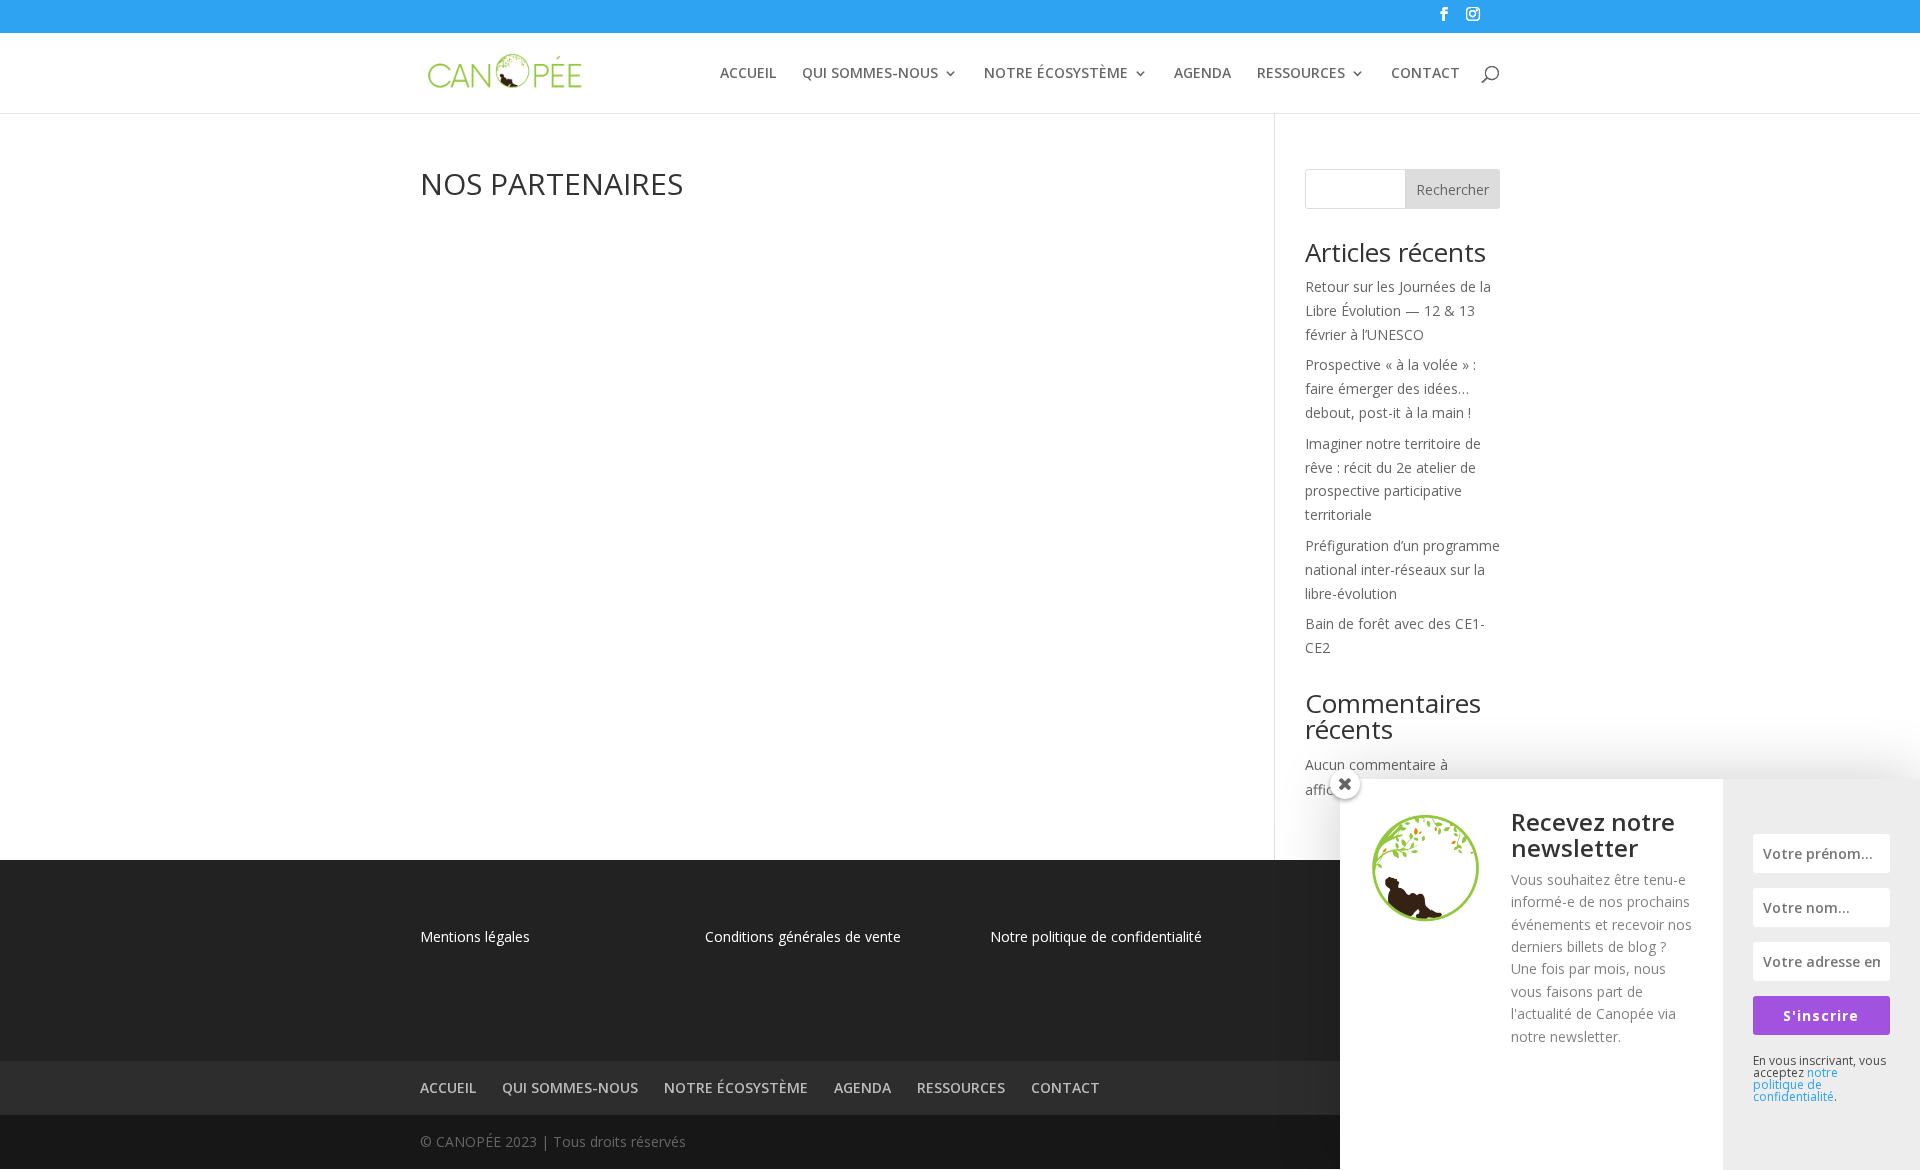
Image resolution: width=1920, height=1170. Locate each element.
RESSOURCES (1301, 74)
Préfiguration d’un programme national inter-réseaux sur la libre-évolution (1402, 569)
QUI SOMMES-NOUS (870, 74)
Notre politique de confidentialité (1096, 936)
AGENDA (1202, 74)
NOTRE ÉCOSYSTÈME (1056, 74)
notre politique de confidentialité (1795, 1084)
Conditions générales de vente (803, 936)
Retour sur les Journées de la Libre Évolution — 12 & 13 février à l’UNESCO (1398, 310)
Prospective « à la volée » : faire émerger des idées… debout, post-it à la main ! (1390, 388)
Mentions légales (475, 936)
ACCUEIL (748, 74)
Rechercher (1452, 189)
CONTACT (1425, 74)
